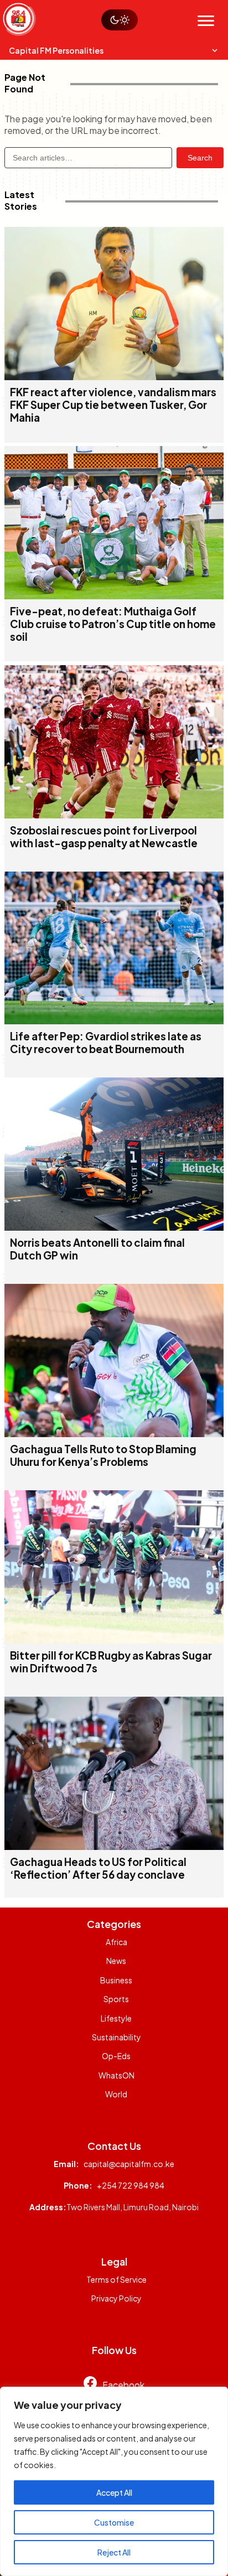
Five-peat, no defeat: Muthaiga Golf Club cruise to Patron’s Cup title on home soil (113, 624)
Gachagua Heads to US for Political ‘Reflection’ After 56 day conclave (98, 1868)
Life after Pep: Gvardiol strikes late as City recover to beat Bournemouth (106, 1043)
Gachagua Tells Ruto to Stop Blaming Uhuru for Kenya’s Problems (103, 1455)
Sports (116, 1999)
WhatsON (116, 2075)
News (116, 1961)
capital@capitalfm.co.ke (129, 2164)
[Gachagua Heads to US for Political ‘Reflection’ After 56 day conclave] (114, 1846)
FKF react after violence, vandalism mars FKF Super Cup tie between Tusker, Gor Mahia (113, 405)
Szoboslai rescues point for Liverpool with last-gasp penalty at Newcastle (104, 837)
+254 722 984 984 (131, 2185)
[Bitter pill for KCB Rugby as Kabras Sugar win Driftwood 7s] (114, 1640)
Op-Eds (116, 2056)
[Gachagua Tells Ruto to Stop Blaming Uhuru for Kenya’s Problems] (114, 1434)
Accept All (114, 2492)
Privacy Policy (116, 2298)
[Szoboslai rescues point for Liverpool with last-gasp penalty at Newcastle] (114, 815)
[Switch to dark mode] (120, 20)
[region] (114, 2481)
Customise (114, 2522)
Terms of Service (116, 2279)
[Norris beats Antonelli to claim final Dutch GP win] (114, 1227)
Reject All (114, 2552)
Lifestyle (116, 2018)
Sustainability (116, 2037)
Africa (116, 1942)
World (116, 2094)
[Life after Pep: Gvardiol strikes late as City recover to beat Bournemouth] (114, 1021)
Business (116, 1980)
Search (200, 158)
